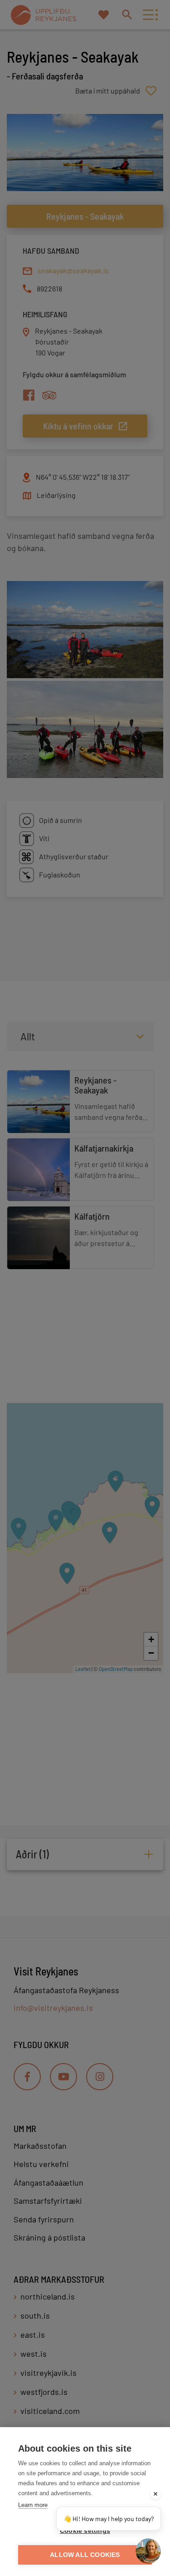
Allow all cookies (85, 2555)
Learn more (33, 2505)
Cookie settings (85, 2531)
